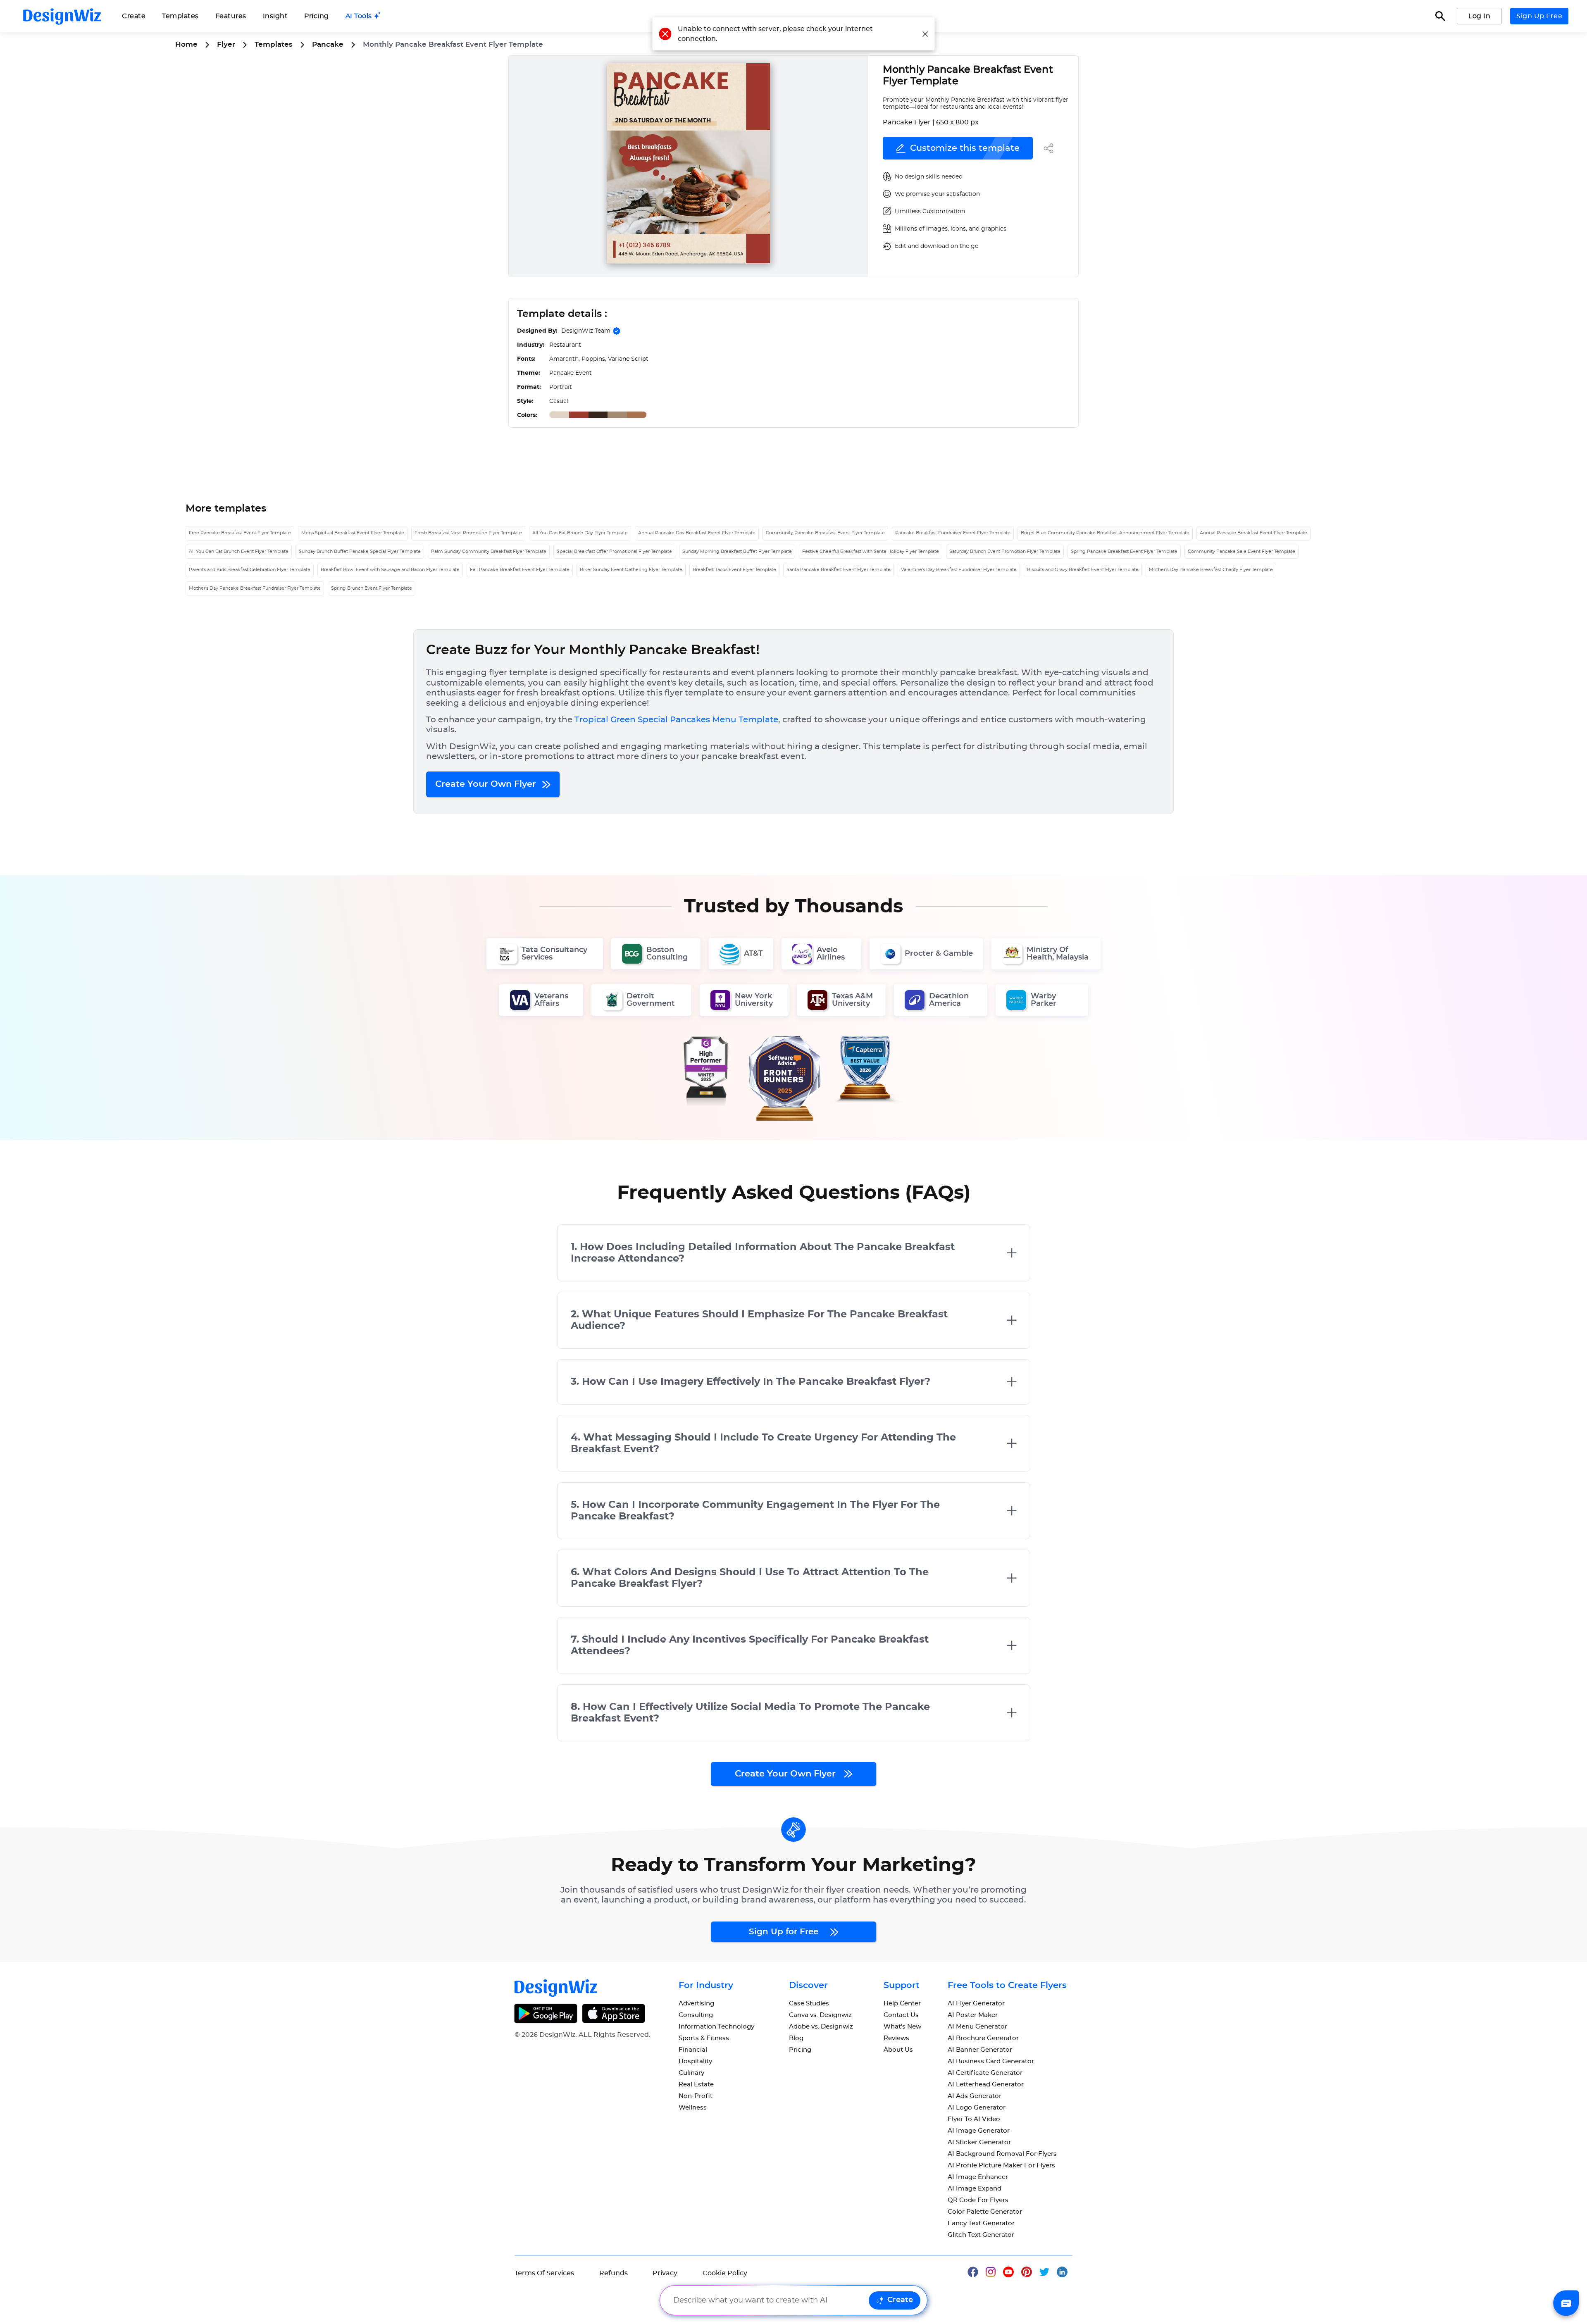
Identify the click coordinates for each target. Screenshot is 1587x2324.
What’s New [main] (902, 2027)
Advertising (696, 2004)
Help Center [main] (902, 2004)
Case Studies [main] (809, 2004)
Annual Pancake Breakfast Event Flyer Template (1253, 533)
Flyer (226, 44)
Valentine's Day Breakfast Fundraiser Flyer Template (959, 570)
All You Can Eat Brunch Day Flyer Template (580, 533)
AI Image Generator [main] (979, 2131)
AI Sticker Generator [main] (979, 2142)
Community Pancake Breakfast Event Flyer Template (825, 533)
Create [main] (134, 16)
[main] (363, 16)
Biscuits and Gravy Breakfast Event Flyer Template (1083, 570)
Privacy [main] (665, 2273)
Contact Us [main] (901, 2015)
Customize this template (965, 148)
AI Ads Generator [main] (975, 2096)
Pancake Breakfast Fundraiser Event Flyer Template (953, 533)
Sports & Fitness (704, 2038)
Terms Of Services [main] (544, 2273)
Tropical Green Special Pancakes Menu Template (676, 720)
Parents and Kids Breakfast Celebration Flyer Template (250, 570)
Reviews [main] (896, 2038)
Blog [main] (796, 2038)
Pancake (328, 44)
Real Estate (696, 2085)
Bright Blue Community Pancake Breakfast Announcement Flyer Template (1105, 533)
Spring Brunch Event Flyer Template (372, 588)
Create (900, 2300)
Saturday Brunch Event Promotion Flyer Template (1005, 551)
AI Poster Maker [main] (973, 2015)
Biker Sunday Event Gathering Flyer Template (631, 570)
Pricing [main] (317, 16)
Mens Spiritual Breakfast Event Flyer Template (353, 533)
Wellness (693, 2108)
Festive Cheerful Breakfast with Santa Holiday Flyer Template (871, 551)
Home (186, 44)
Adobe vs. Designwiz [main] (821, 2027)
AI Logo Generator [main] (977, 2108)
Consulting (696, 2015)
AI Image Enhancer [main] (978, 2177)
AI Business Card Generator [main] (991, 2061)
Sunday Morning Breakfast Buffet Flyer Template (737, 551)
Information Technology (716, 2027)
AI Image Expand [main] (975, 2189)
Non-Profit (696, 2096)
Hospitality (695, 2061)
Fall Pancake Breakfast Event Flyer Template (520, 570)
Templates (180, 16)
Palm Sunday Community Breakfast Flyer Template (489, 551)
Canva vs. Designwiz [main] (820, 2015)
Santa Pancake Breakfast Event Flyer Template (839, 570)
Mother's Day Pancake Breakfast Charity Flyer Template (1211, 570)
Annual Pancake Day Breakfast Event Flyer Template (697, 533)
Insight (275, 16)
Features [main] (231, 16)
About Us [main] (898, 2050)
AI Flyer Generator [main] (976, 2004)
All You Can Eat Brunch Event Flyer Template (239, 551)
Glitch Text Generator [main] (981, 2235)
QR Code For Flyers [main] (978, 2200)
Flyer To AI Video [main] (974, 2119)
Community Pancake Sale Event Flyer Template (1241, 551)
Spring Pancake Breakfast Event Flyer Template (1124, 551)
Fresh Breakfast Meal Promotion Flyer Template (468, 533)
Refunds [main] (614, 2273)
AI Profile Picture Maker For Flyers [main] (1001, 2166)
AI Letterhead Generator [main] (986, 2085)
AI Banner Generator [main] (980, 2050)
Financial (693, 2050)
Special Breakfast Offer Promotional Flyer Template (614, 551)
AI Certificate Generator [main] (985, 2073)
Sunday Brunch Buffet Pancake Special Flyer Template (360, 551)
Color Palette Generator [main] (985, 2212)
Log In (1479, 16)
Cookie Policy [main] (725, 2273)
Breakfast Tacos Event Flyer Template (734, 570)
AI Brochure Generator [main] (983, 2038)
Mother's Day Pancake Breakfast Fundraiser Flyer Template (255, 588)
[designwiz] (977, 2271)
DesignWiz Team (586, 331)
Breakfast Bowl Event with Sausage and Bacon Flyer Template (390, 570)
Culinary (691, 2073)
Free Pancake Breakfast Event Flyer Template (240, 533)
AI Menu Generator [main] (977, 2027)
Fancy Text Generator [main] (981, 2223)
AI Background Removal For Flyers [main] (1002, 2154)
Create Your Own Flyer (487, 784)
